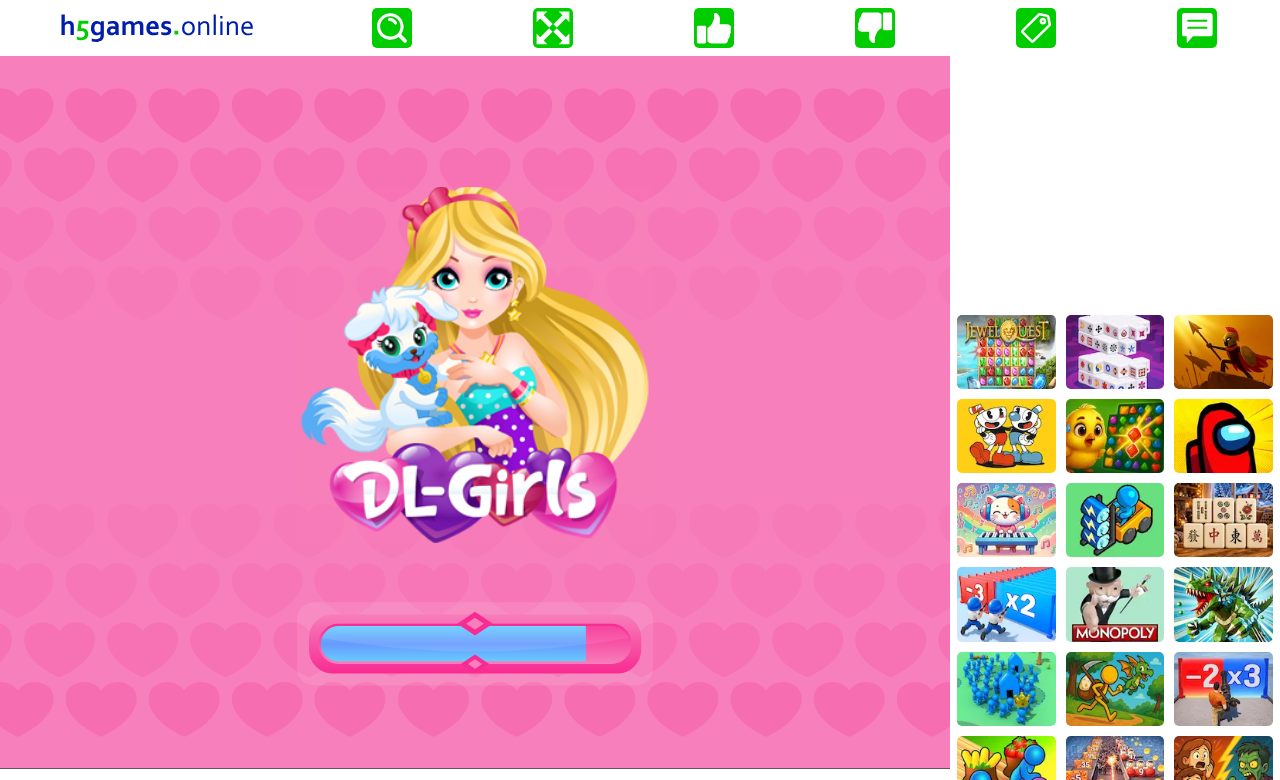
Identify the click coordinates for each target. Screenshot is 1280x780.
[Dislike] (875, 28)
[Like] (714, 28)
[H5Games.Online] (157, 28)
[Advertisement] (1115, 181)
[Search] (392, 28)
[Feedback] (1197, 28)
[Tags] (1036, 28)
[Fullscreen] (553, 28)
